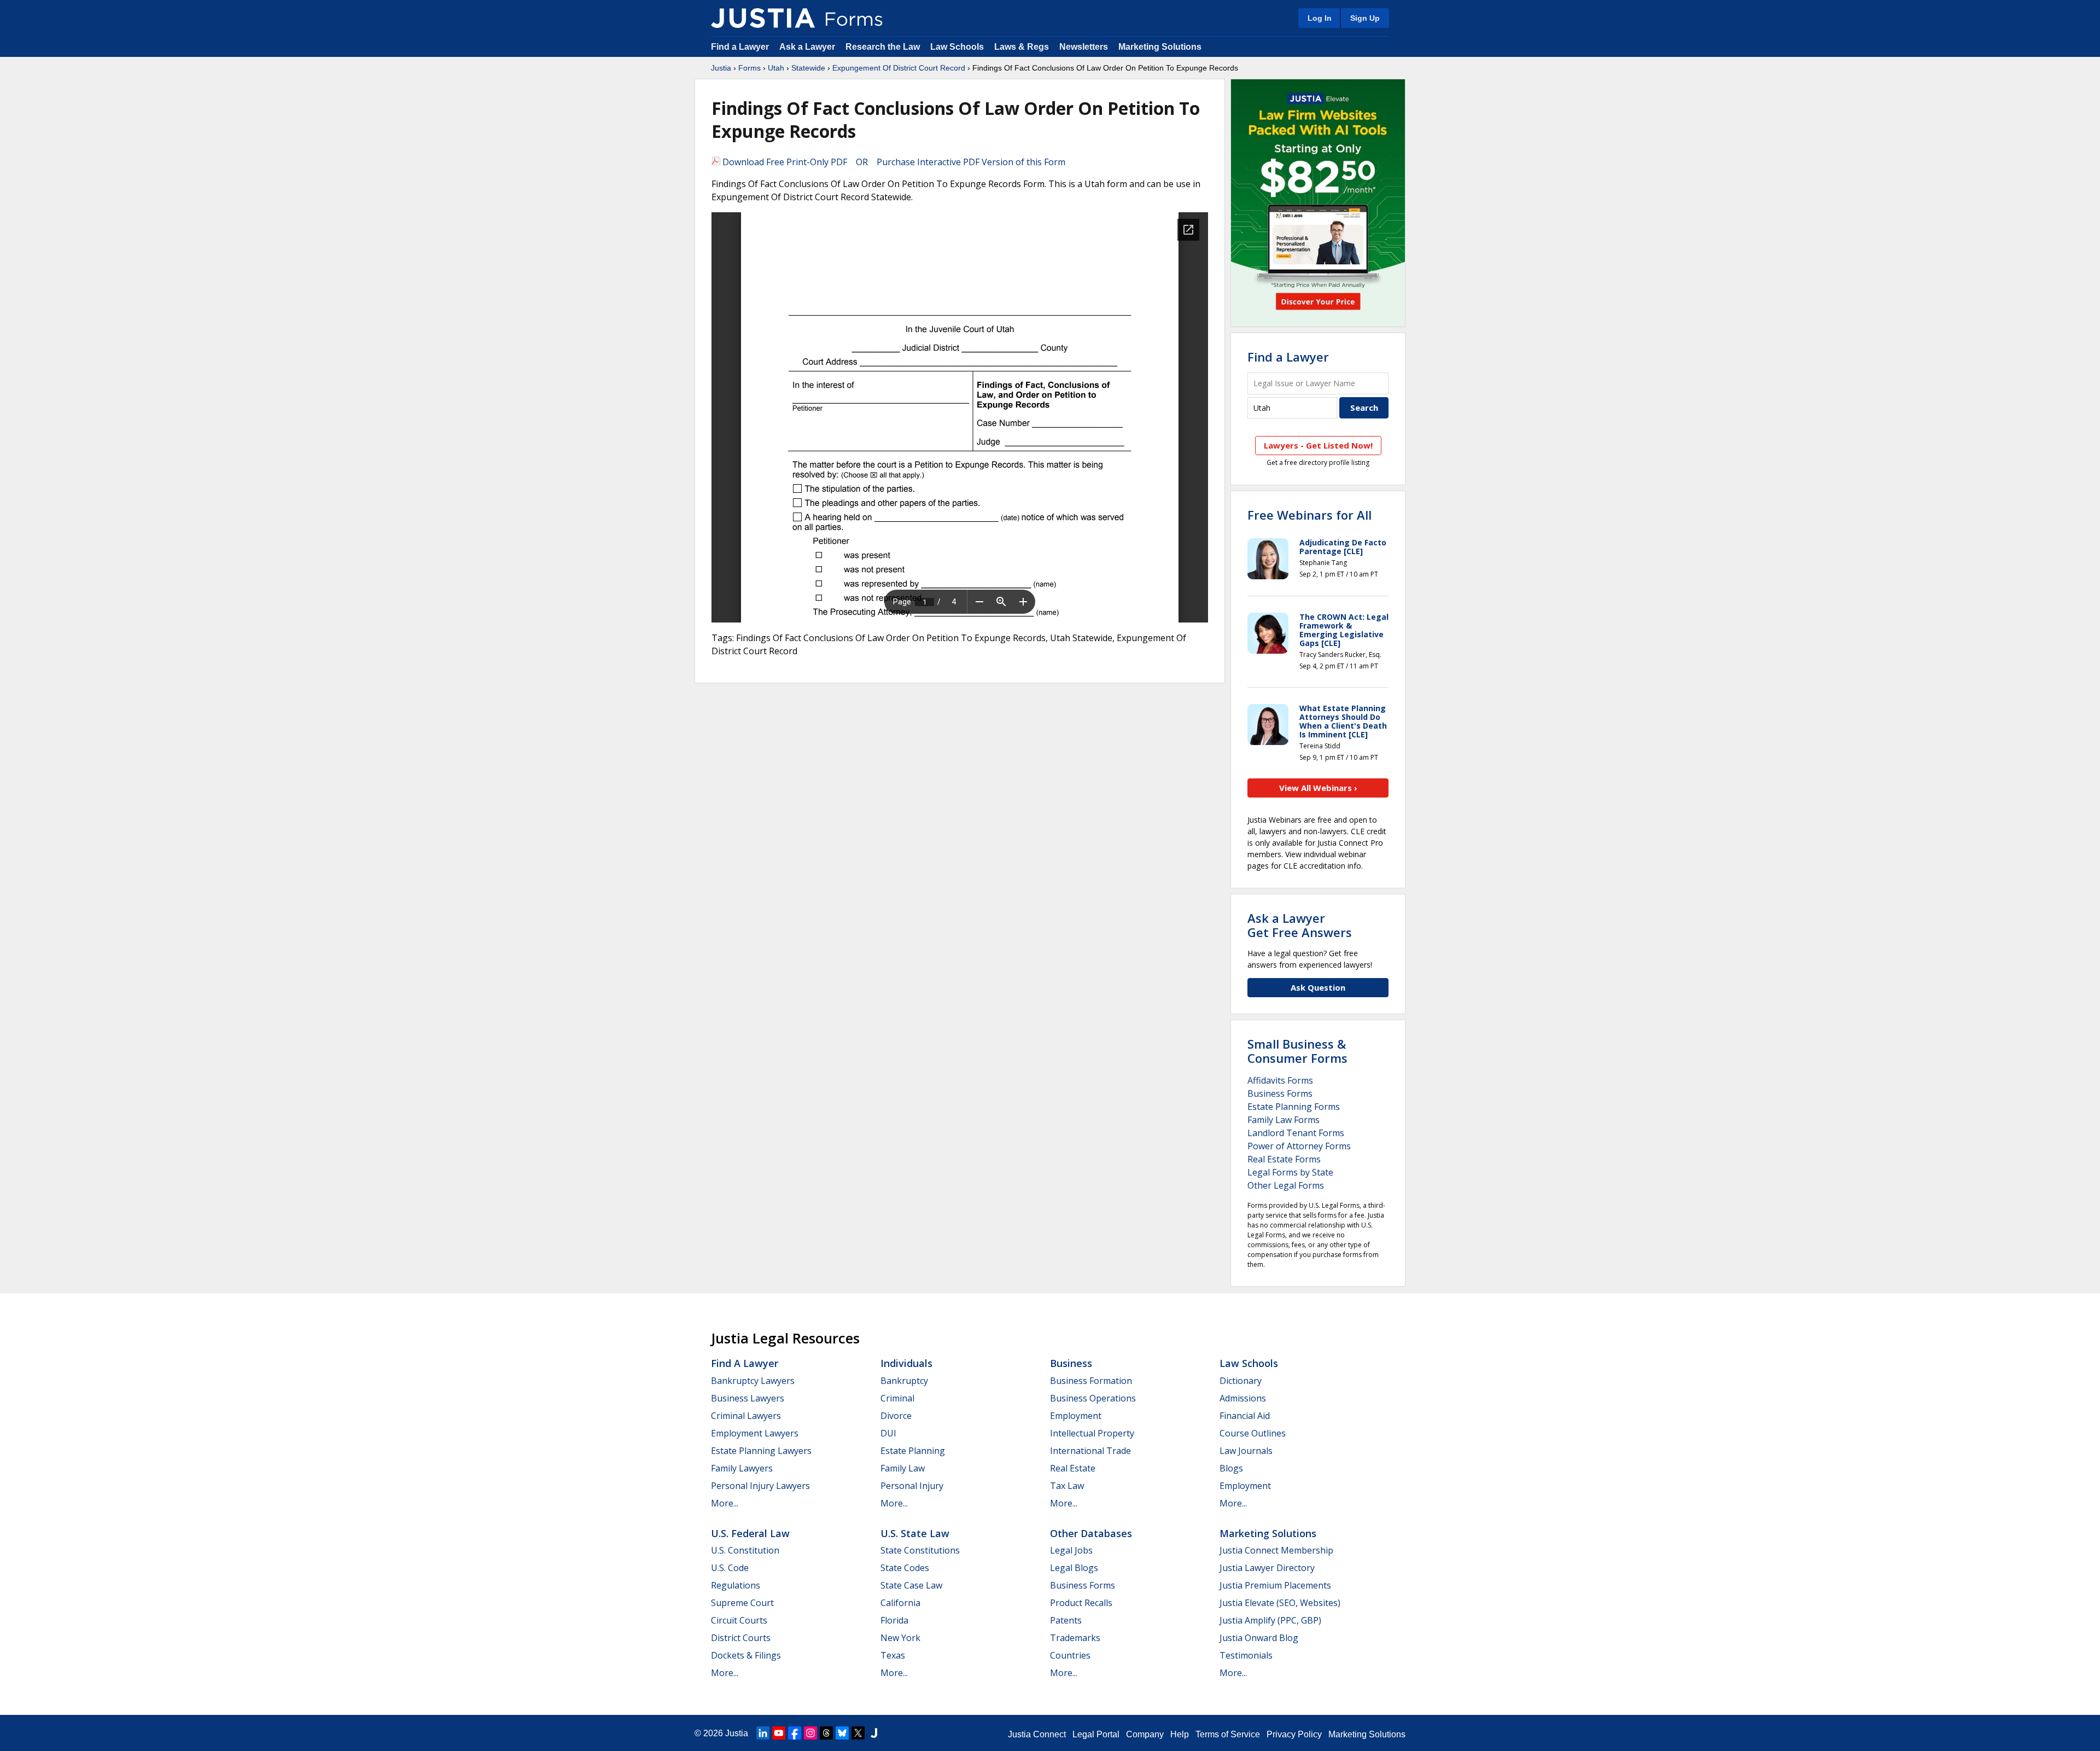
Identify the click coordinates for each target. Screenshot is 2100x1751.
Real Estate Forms (1284, 1159)
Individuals (906, 1363)
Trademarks (1075, 1638)
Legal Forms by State (1290, 1172)
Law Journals (1246, 1451)
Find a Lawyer (740, 47)
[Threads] (826, 1733)
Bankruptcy (904, 1381)
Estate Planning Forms (1294, 1107)
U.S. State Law (915, 1533)
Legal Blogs (1074, 1568)
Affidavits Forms (1280, 1080)
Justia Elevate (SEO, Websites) (1280, 1603)
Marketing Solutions (1160, 47)
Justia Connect (1037, 1734)
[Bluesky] (842, 1733)
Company (1145, 1734)
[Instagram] (810, 1733)
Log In (1320, 18)
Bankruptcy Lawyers (753, 1381)
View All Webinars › (1318, 788)
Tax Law (1067, 1486)
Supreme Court (742, 1603)
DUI (888, 1433)
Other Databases (1091, 1533)
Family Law (903, 1468)
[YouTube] (779, 1733)
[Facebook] (795, 1733)
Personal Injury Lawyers (760, 1486)
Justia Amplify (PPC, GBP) (1270, 1620)
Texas (893, 1655)
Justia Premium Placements (1275, 1585)
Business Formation (1091, 1381)
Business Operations (1093, 1398)
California (900, 1603)
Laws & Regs (1022, 47)
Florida (894, 1620)
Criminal (897, 1398)
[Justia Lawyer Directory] (874, 1733)
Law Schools (957, 47)
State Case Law (911, 1585)
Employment (1076, 1416)
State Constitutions (920, 1550)
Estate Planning (913, 1451)
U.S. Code (730, 1568)
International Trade (1090, 1451)
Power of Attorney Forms (1299, 1146)
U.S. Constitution (745, 1550)
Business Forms (1280, 1093)
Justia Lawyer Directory (1267, 1568)
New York (900, 1638)
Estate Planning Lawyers (761, 1451)
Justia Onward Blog (1259, 1638)
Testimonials (1246, 1655)
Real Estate (1073, 1468)
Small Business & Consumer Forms (1297, 1051)
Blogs (1231, 1468)
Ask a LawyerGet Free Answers (1300, 925)
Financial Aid (1245, 1416)
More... (725, 1503)
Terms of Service (1228, 1734)
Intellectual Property (1092, 1433)
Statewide (808, 68)
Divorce (896, 1416)
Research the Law (883, 47)
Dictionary (1241, 1381)
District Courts (741, 1638)
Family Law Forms (1284, 1120)
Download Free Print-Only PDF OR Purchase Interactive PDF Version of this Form (893, 162)
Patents (1066, 1620)
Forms (749, 68)
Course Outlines (1253, 1433)
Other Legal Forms (1286, 1185)
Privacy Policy (1294, 1734)
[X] (858, 1733)
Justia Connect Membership (1276, 1550)
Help (1180, 1734)
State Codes (905, 1568)
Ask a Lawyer (808, 47)
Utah (776, 68)
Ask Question (1318, 987)
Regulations (736, 1585)
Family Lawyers (742, 1468)
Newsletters (1084, 47)
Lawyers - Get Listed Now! (1318, 445)
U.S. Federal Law (750, 1533)
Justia (721, 68)
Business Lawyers (748, 1398)
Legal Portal (1096, 1734)
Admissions (1243, 1398)
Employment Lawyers (755, 1433)
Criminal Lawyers (746, 1416)
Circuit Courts (739, 1620)
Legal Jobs (1071, 1550)
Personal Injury (912, 1486)
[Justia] (763, 18)
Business (1071, 1363)
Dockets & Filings (746, 1655)
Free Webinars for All (1309, 515)
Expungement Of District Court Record (899, 68)
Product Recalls (1081, 1603)
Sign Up (1365, 18)
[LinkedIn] (763, 1733)
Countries (1070, 1655)
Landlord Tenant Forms (1296, 1133)
